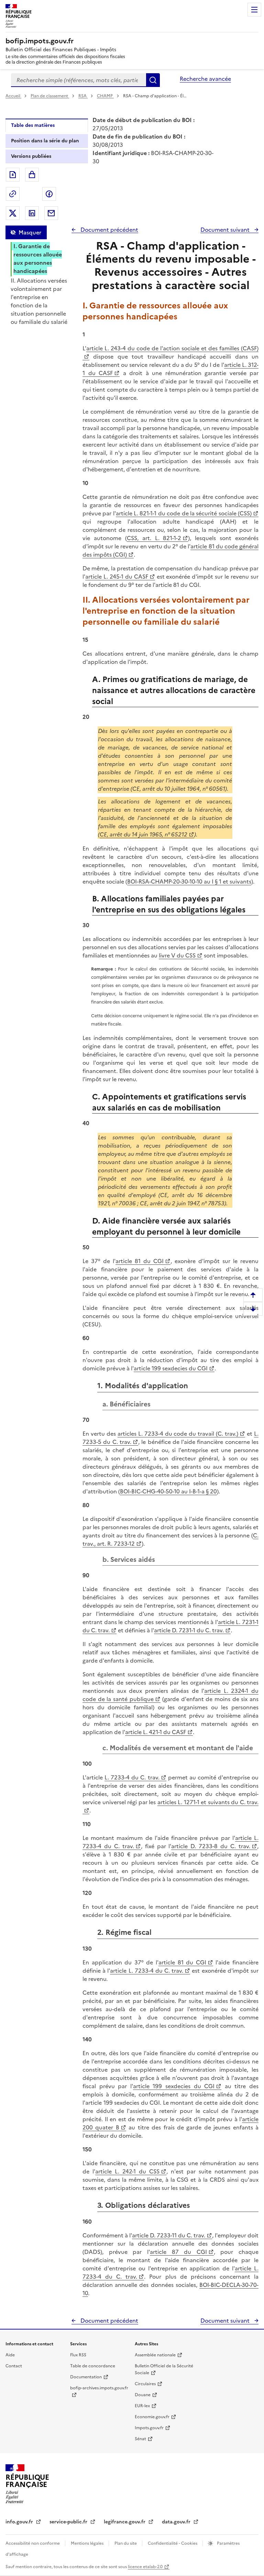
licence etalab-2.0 (145, 2567)
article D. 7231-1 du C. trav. (189, 1630)
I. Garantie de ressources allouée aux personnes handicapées (38, 259)
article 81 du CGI (140, 1261)
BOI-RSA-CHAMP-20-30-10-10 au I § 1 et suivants (189, 881)
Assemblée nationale (155, 2355)
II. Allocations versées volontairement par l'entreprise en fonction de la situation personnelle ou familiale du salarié (39, 301)
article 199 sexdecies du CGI (171, 1368)
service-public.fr (69, 2522)
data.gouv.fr (177, 2522)
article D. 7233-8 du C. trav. (211, 1846)
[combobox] (79, 80)
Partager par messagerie (51, 213)
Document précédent (109, 230)
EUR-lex (142, 2406)
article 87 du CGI (178, 2252)
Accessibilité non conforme (33, 2543)
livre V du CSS (177, 955)
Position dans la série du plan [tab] (45, 141)
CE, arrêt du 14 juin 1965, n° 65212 (144, 834)
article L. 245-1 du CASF (117, 577)
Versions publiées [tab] (31, 156)
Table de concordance (93, 2366)
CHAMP (105, 96)
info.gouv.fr (20, 2522)
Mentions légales (88, 2543)
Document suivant (226, 230)
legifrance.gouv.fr (125, 2522)
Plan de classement (49, 96)
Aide (10, 2355)
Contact (14, 2366)
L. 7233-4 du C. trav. (132, 1777)
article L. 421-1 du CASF (156, 1732)
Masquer (30, 232)
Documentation (86, 2377)
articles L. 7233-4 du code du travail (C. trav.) (178, 1434)
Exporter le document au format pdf (13, 175)
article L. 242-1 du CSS (127, 2171)
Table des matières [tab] (33, 125)
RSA (83, 96)
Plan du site (126, 2543)
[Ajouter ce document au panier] (32, 175)
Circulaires (145, 2384)
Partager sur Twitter (13, 213)
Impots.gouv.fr (149, 2428)
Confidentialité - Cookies (173, 2543)
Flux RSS (78, 2355)
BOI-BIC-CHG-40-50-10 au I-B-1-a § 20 (168, 1491)
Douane (143, 2395)
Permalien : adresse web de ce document (13, 194)
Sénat (140, 2439)
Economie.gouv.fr (152, 2417)
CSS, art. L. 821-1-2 (154, 538)
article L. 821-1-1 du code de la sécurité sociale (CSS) (184, 513)
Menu (254, 10)
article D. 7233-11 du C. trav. (169, 2235)
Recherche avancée (205, 79)
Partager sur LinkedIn (32, 213)
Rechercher (153, 80)
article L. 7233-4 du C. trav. (147, 1971)
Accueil (13, 96)
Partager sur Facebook (49, 194)
